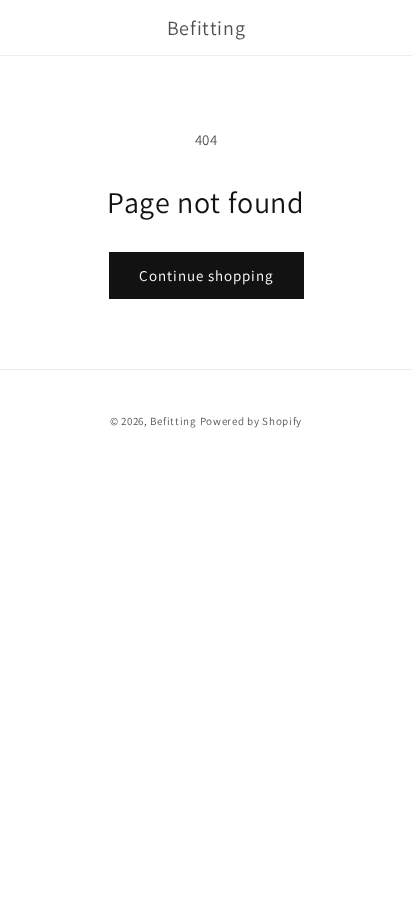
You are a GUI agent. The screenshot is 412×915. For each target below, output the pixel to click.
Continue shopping (206, 275)
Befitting (173, 421)
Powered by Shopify (251, 421)
